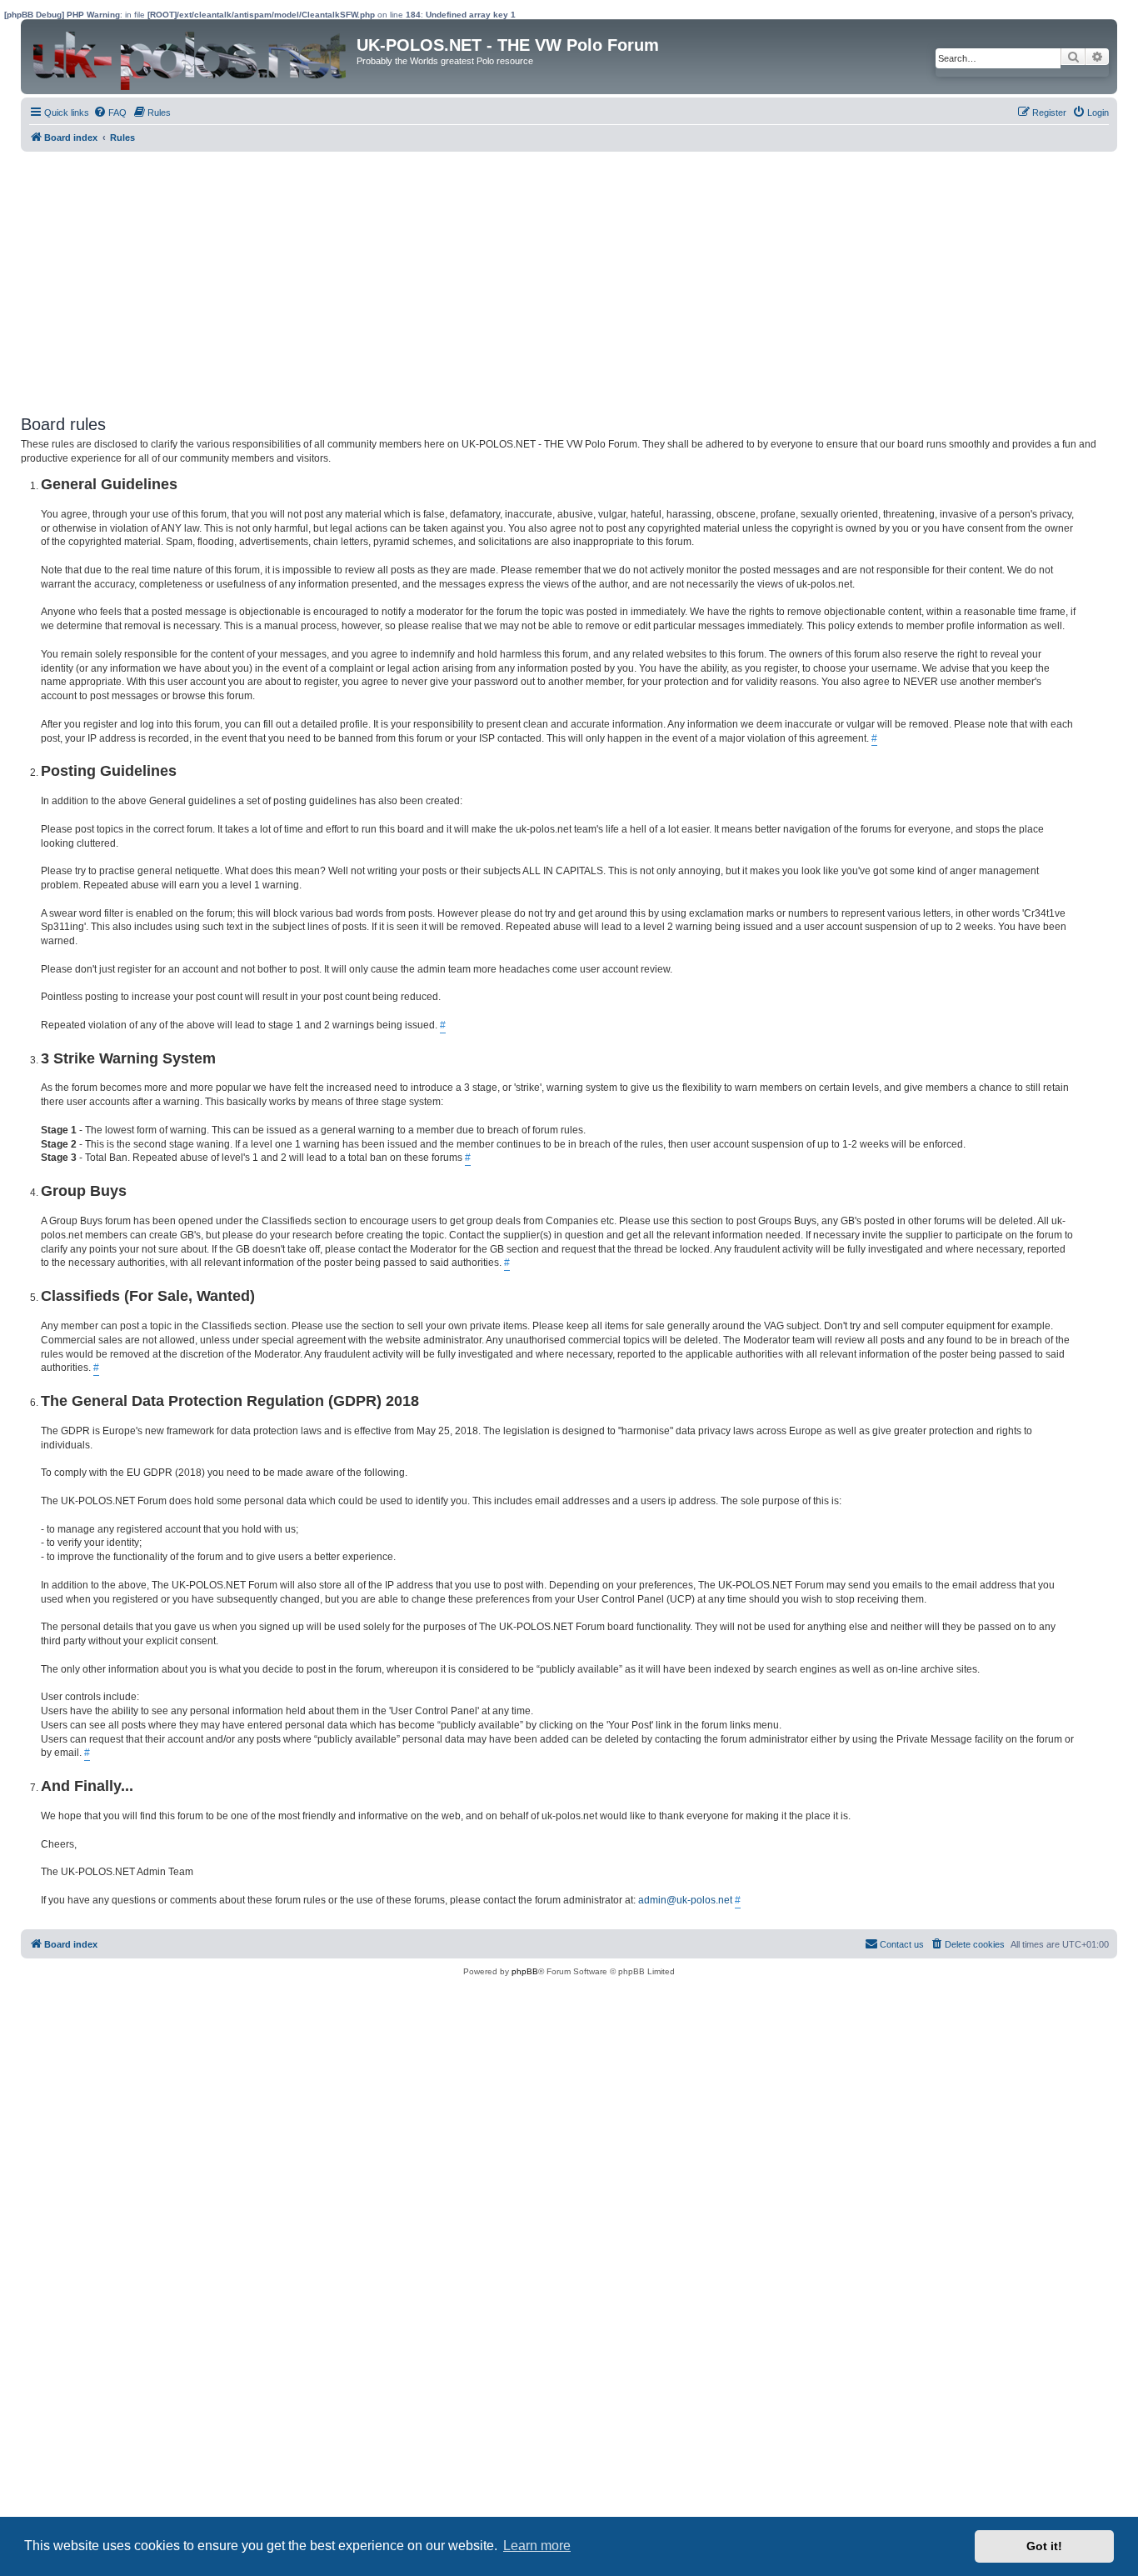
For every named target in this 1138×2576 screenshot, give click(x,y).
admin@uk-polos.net (685, 1900)
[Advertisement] (521, 277)
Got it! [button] (1044, 2546)
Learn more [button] (537, 2546)
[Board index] (191, 57)
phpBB (525, 1971)
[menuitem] (110, 113)
